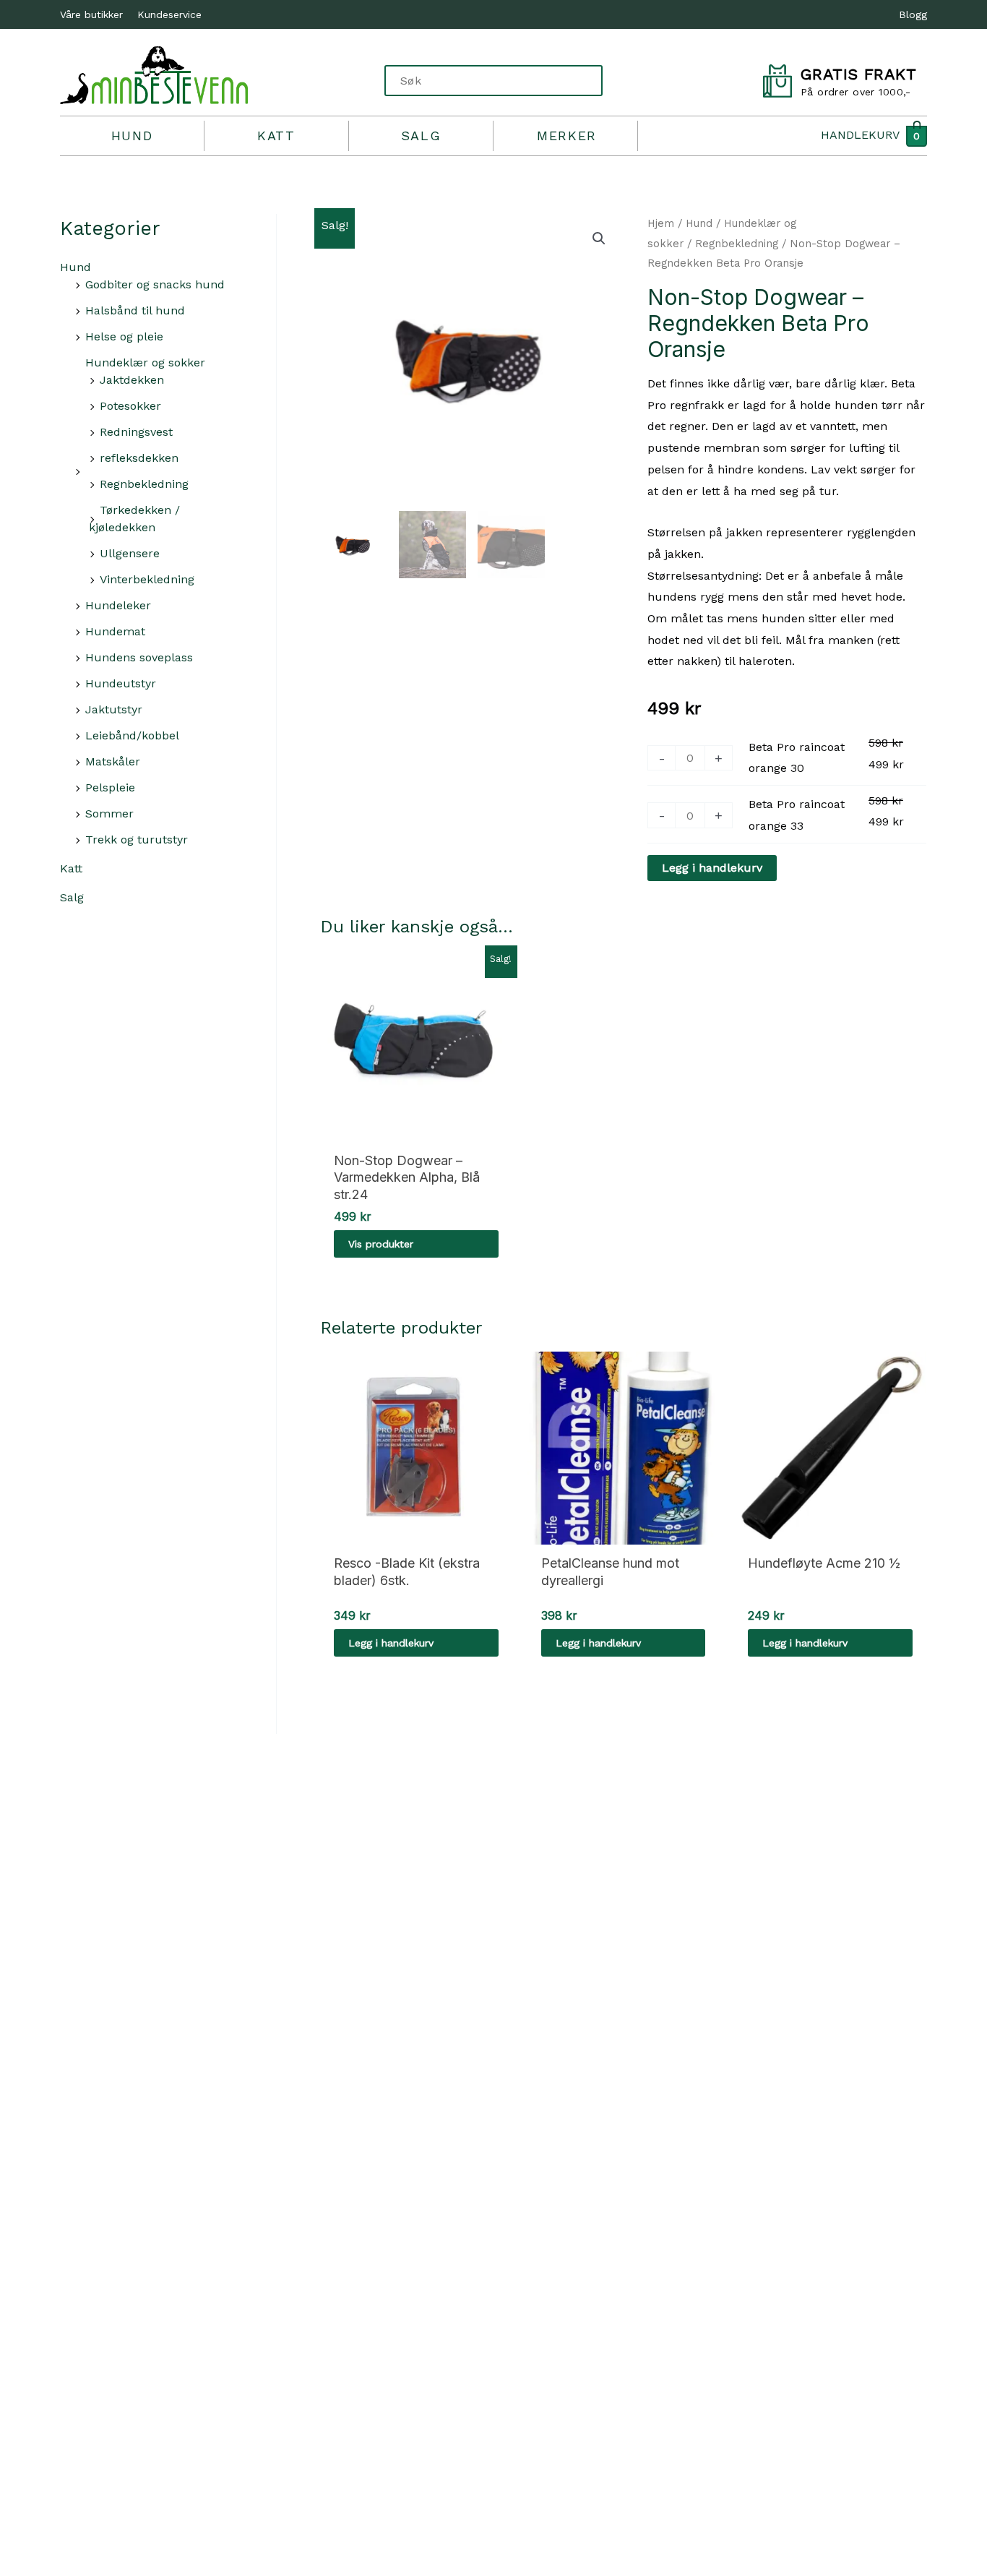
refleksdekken (139, 458)
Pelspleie (110, 787)
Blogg (913, 14)
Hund (132, 136)
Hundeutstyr (121, 683)
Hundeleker (118, 605)
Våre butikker (91, 14)
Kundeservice (169, 14)
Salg (421, 136)
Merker (567, 136)
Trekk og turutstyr (137, 840)
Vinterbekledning (147, 579)
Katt (276, 136)
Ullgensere (130, 553)
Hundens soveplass (139, 657)
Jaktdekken (132, 380)
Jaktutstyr (114, 709)
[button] (599, 239)
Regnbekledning (144, 484)
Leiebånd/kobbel (132, 735)
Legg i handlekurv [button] (391, 1643)
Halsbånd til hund (135, 310)
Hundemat (115, 631)
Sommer (109, 813)
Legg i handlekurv (712, 868)
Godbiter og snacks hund (155, 284)
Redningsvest (136, 432)
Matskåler (113, 761)
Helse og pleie (124, 336)
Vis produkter (381, 1244)
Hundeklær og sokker (145, 362)
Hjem (661, 223)
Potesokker (130, 406)
